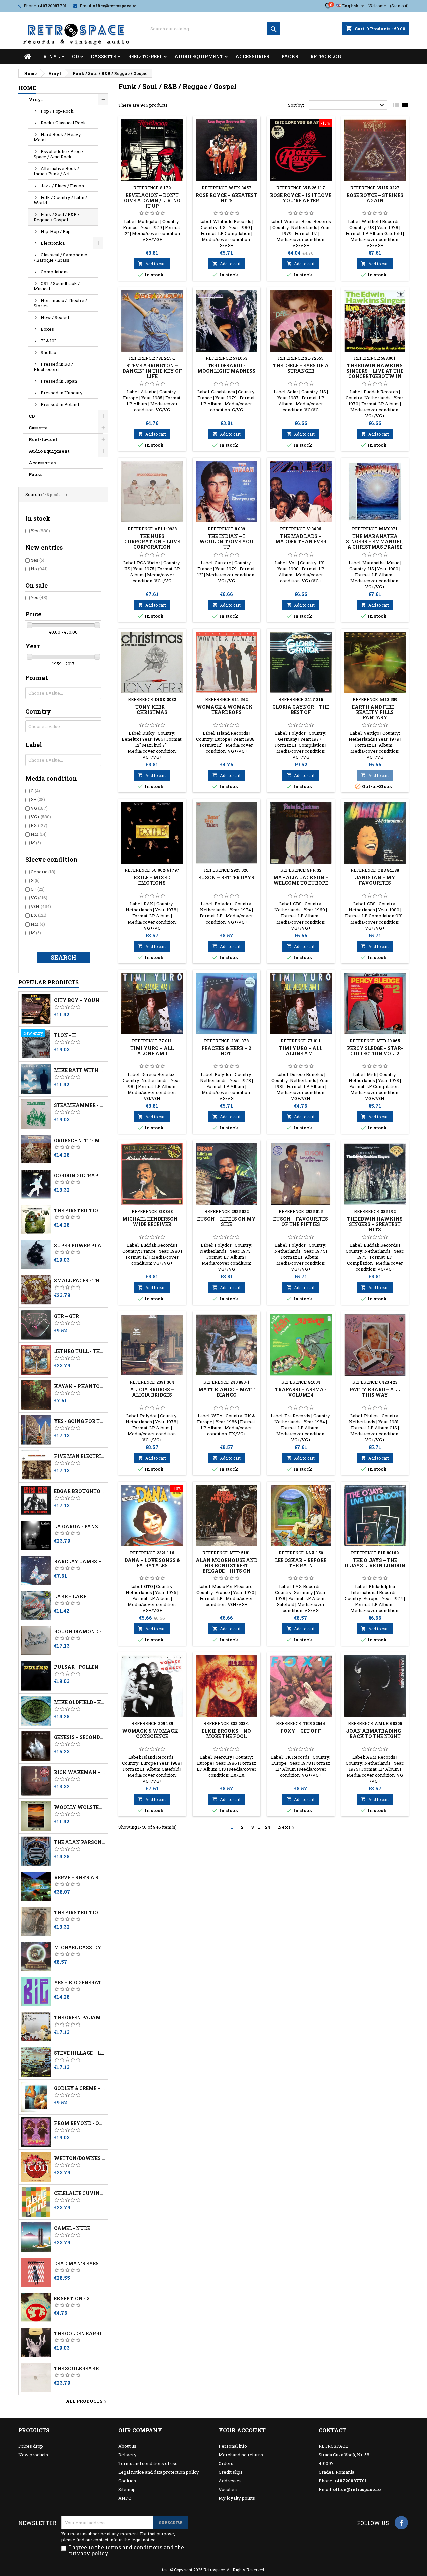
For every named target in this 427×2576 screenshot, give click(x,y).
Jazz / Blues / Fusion (62, 186)
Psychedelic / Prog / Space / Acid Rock (59, 154)
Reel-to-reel (145, 57)
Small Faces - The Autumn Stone (80, 1281)
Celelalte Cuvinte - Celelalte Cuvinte (80, 2193)
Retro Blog (326, 57)
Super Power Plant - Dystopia (80, 1246)
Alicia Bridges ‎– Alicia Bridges (152, 1392)
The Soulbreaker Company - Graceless (80, 2369)
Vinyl (52, 57)
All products (87, 2402)
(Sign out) (399, 6)
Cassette (103, 57)
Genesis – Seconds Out (80, 1737)
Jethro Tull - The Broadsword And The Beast (80, 1351)
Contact (332, 2430)
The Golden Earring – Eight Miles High (80, 2334)
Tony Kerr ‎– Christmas (152, 709)
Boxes (47, 329)
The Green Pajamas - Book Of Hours (80, 2018)
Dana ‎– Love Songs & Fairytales (152, 1563)
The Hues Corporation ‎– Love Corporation (152, 542)
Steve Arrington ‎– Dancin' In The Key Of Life (152, 371)
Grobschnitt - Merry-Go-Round (80, 1141)
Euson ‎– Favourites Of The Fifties (301, 1222)
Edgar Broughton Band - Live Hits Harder (80, 1491)
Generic (43, 872)
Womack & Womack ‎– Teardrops (227, 709)
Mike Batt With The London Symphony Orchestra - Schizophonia (80, 1070)
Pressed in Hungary (62, 393)
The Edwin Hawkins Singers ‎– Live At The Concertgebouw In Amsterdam (375, 374)
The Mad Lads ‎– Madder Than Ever (301, 539)
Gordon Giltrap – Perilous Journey (80, 1176)
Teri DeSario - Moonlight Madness (226, 368)
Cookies (127, 2481)
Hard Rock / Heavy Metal (57, 137)
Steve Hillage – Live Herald (80, 2053)
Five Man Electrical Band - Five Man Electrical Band (80, 1456)
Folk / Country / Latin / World (60, 200)
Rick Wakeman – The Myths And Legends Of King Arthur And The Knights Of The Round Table (80, 1772)
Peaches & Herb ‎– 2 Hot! (226, 1051)
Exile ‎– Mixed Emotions (152, 880)
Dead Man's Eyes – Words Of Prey (80, 2264)
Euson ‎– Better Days (226, 878)
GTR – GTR (67, 1316)
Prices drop (31, 2446)
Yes (40, 531)
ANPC (125, 2498)
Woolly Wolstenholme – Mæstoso (80, 1807)
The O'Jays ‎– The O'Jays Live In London (375, 1563)
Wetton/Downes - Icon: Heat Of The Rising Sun (80, 2158)
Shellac (48, 352)
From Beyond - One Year (80, 2123)
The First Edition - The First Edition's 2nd (80, 1211)
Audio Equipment (199, 57)
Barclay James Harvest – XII (80, 1562)
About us (127, 2446)
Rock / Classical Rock (63, 123)
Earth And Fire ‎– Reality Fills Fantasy (375, 712)
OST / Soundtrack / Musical (57, 286)
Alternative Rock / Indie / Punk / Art (56, 171)
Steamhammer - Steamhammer (80, 1105)
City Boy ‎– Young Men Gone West (80, 1000)
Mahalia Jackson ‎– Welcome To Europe (301, 880)
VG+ (41, 817)
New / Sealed (55, 317)
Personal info (233, 2446)
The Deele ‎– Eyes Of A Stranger (301, 368)
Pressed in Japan (59, 381)
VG (39, 808)
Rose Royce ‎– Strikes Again (375, 198)
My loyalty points (237, 2498)
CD (75, 57)
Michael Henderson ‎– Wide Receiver (152, 1222)
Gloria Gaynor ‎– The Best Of (301, 709)
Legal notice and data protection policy (159, 2472)
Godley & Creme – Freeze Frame (80, 2088)
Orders (226, 2463)
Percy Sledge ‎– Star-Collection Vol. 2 (375, 1051)
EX (39, 825)
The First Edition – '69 (80, 1913)
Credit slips (231, 2472)
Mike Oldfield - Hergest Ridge (80, 1702)
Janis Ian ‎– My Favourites (375, 880)
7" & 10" (48, 341)
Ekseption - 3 (72, 2299)
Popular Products (49, 982)
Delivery (128, 2455)
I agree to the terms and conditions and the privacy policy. (127, 2550)
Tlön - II (65, 1035)
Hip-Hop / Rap (56, 231)
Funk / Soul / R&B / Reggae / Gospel (57, 217)
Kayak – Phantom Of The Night (80, 1386)
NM (39, 834)
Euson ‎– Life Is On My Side (227, 1222)
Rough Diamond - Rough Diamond (80, 1632)
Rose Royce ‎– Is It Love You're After (301, 198)
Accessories (252, 57)
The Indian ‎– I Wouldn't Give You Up (227, 542)
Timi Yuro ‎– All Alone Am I (152, 1051)
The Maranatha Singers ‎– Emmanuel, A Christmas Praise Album (375, 544)
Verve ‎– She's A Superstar (80, 1878)
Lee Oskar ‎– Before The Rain (301, 1563)
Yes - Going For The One (80, 1421)
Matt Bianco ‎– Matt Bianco (227, 1392)
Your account (242, 2430)
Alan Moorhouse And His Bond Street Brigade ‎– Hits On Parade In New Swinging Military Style (227, 1574)
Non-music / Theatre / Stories (60, 303)
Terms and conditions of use (148, 2463)
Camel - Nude (72, 2228)
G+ (38, 799)
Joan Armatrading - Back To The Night (375, 1733)
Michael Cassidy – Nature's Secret (80, 1948)
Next (287, 1827)
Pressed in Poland (60, 404)
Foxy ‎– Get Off (301, 1731)
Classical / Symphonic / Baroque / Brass (60, 257)
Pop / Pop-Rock (57, 111)
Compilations (55, 272)
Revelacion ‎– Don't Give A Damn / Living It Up (152, 200)
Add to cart (152, 264)
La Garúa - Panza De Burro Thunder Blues (80, 1527)
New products (33, 2455)
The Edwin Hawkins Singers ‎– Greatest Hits (375, 1224)
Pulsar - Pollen (76, 1667)
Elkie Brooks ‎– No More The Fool (226, 1733)
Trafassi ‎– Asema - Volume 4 (301, 1392)
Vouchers (229, 2489)
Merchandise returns (241, 2455)
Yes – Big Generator (80, 1983)
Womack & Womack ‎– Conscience (152, 1733)
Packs (290, 57)
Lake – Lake (70, 1597)
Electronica (53, 243)
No (39, 569)
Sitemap (127, 2489)
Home (27, 88)
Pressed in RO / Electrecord (53, 367)
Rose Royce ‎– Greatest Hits (226, 198)
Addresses (230, 2481)
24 (268, 1827)
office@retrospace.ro (115, 6)
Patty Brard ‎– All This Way (375, 1392)
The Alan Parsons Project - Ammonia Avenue (80, 1842)
